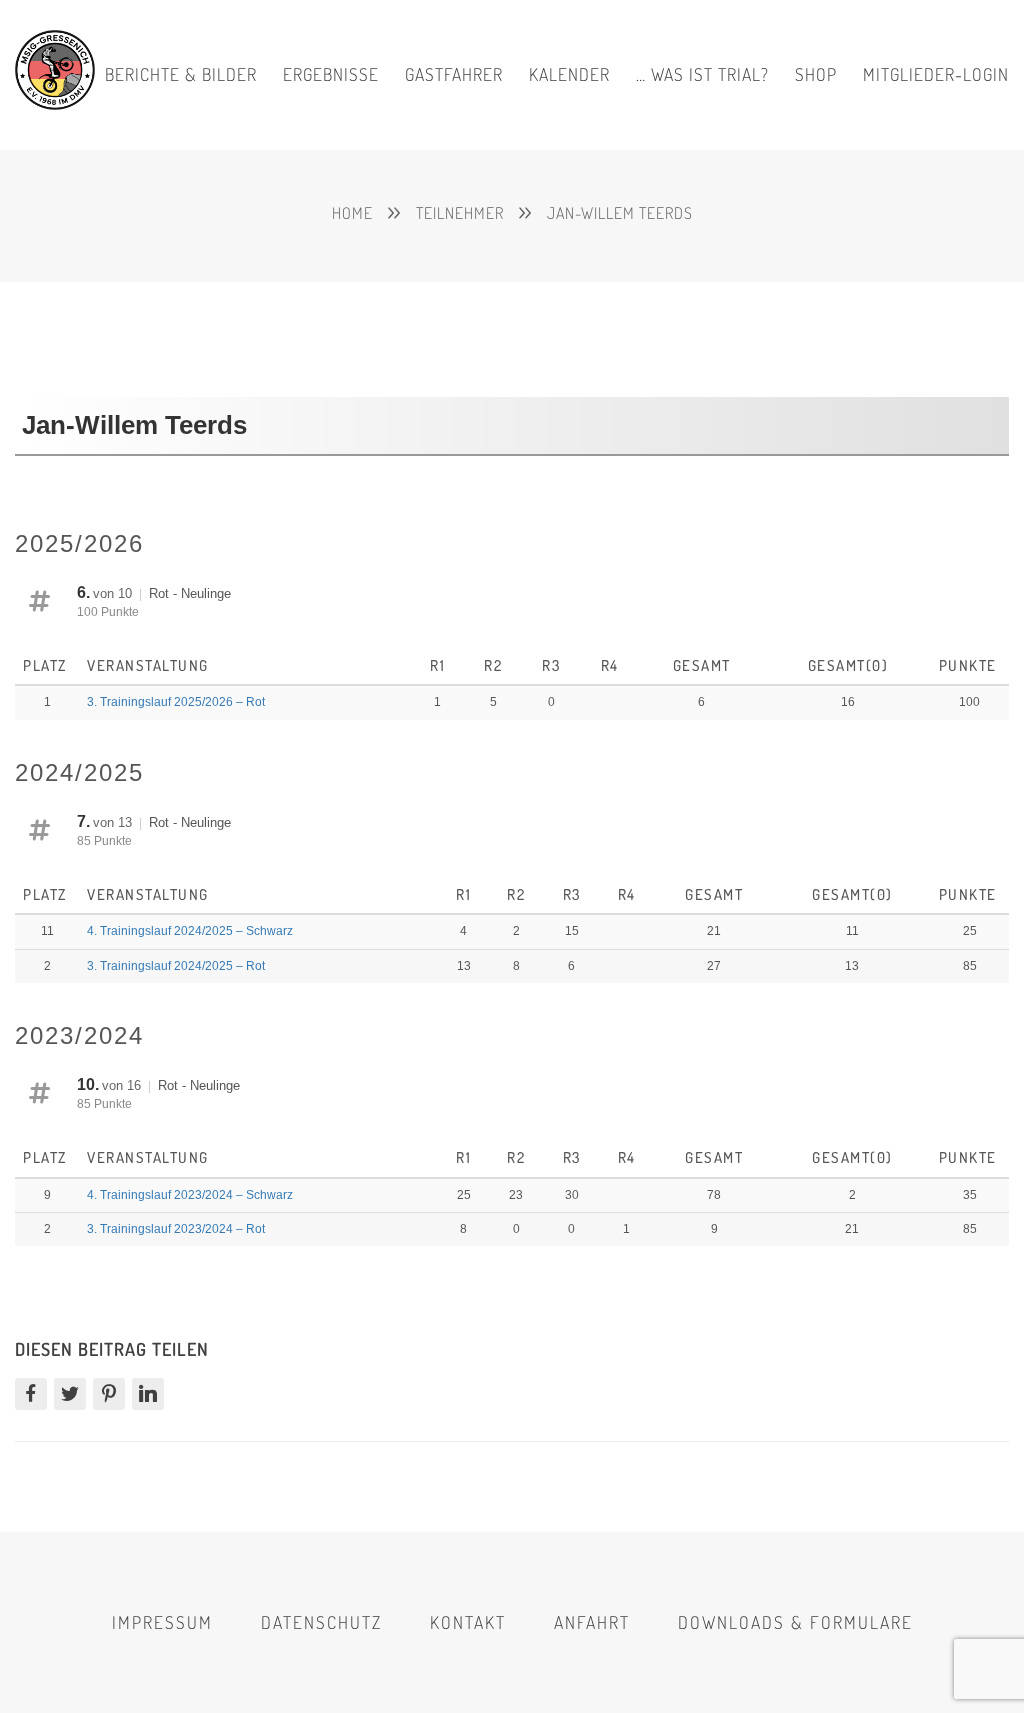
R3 (551, 665)
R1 (437, 665)
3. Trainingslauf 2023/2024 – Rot (176, 1229)
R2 (493, 665)
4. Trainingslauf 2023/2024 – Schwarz (190, 1195)
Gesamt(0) (848, 665)
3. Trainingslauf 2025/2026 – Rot (176, 702)
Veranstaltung (150, 665)
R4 (610, 665)
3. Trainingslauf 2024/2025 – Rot (176, 966)
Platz (47, 665)
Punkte (970, 665)
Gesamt (702, 665)
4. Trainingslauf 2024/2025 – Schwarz (190, 931)
